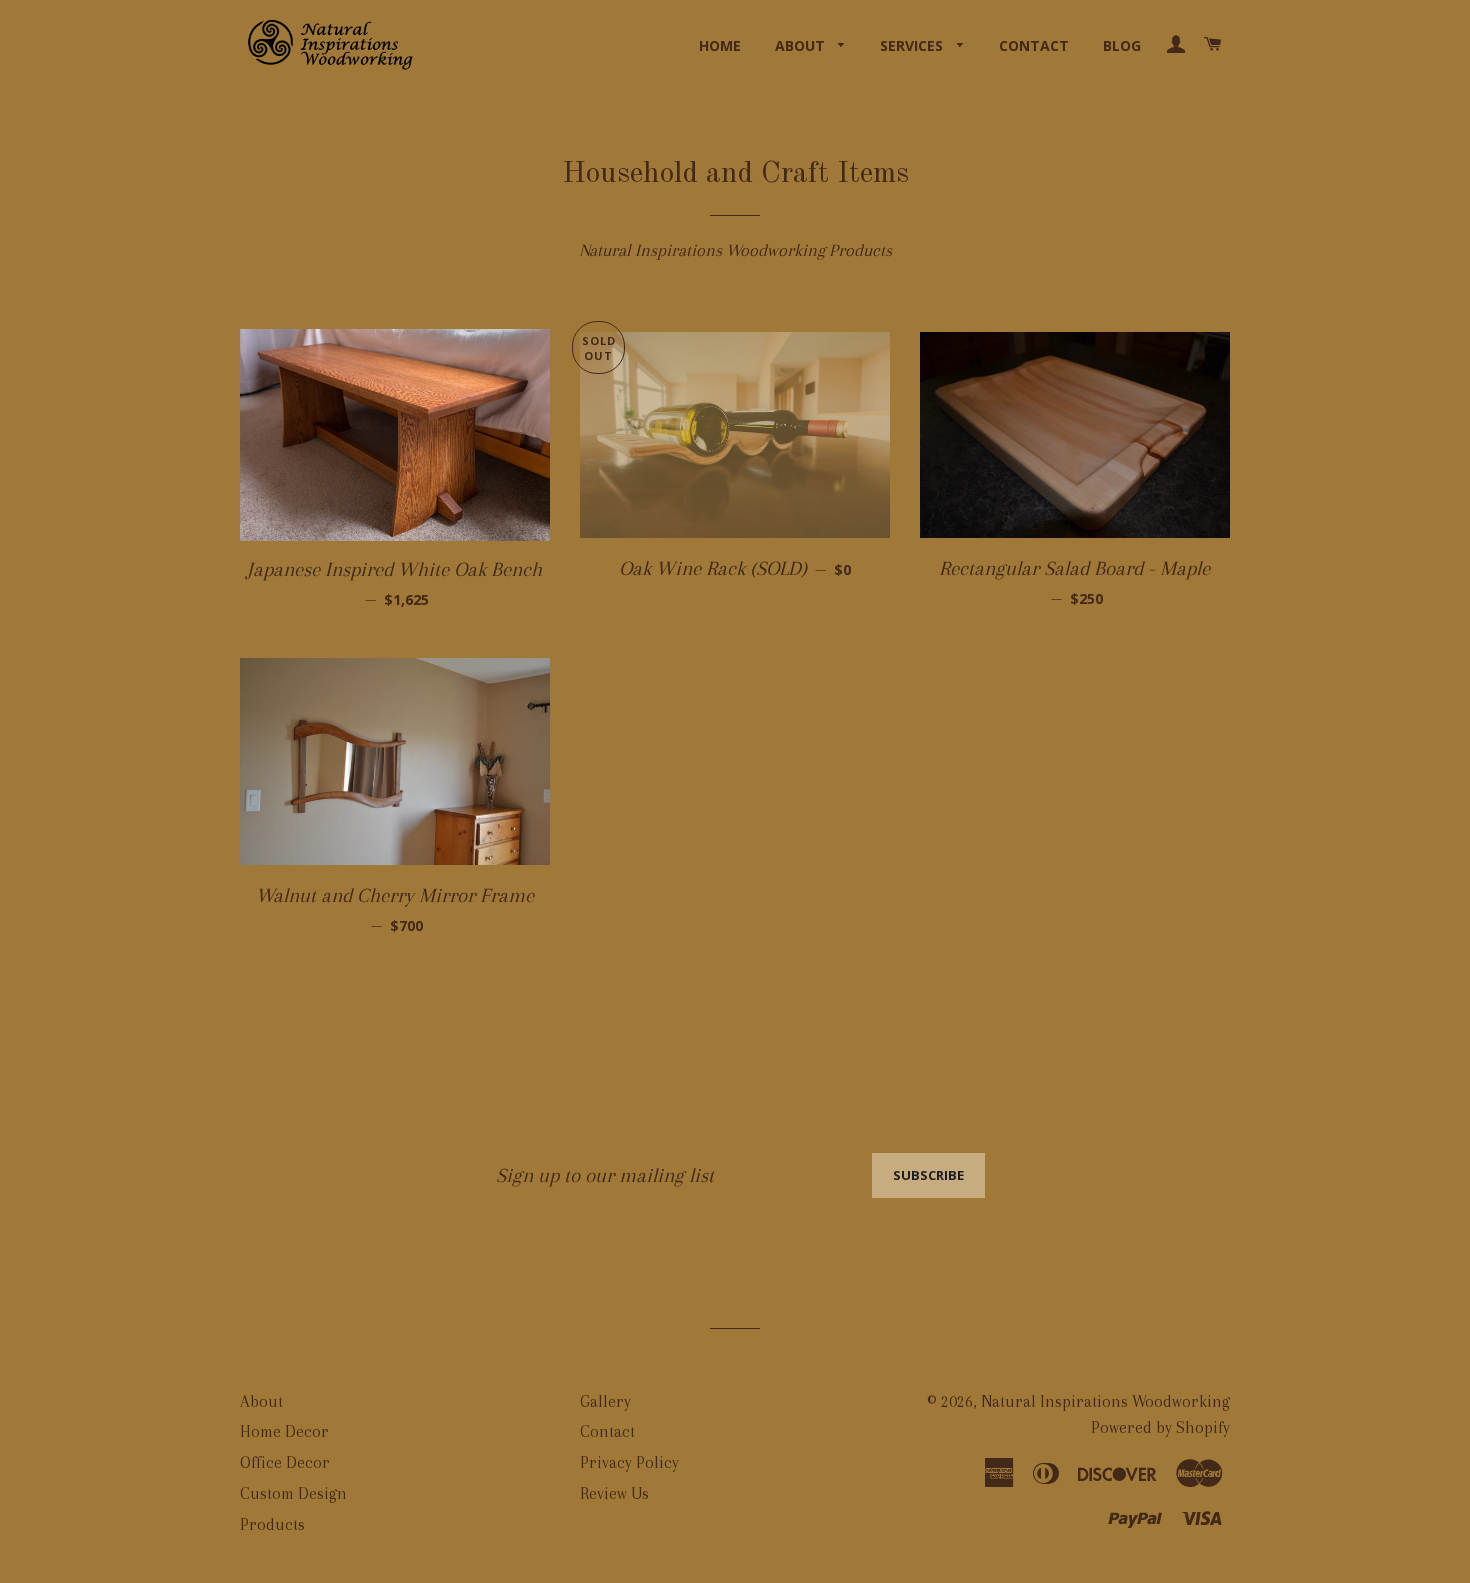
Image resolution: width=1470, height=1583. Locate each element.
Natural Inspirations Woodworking (1105, 1401)
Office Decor (285, 1462)
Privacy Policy (629, 1462)
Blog (1122, 45)
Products (272, 1524)
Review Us (614, 1493)
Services (913, 45)
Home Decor (284, 1431)
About (802, 45)
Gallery (605, 1401)
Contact (1034, 45)
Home (720, 45)
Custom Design (293, 1493)
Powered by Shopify (1160, 1427)
